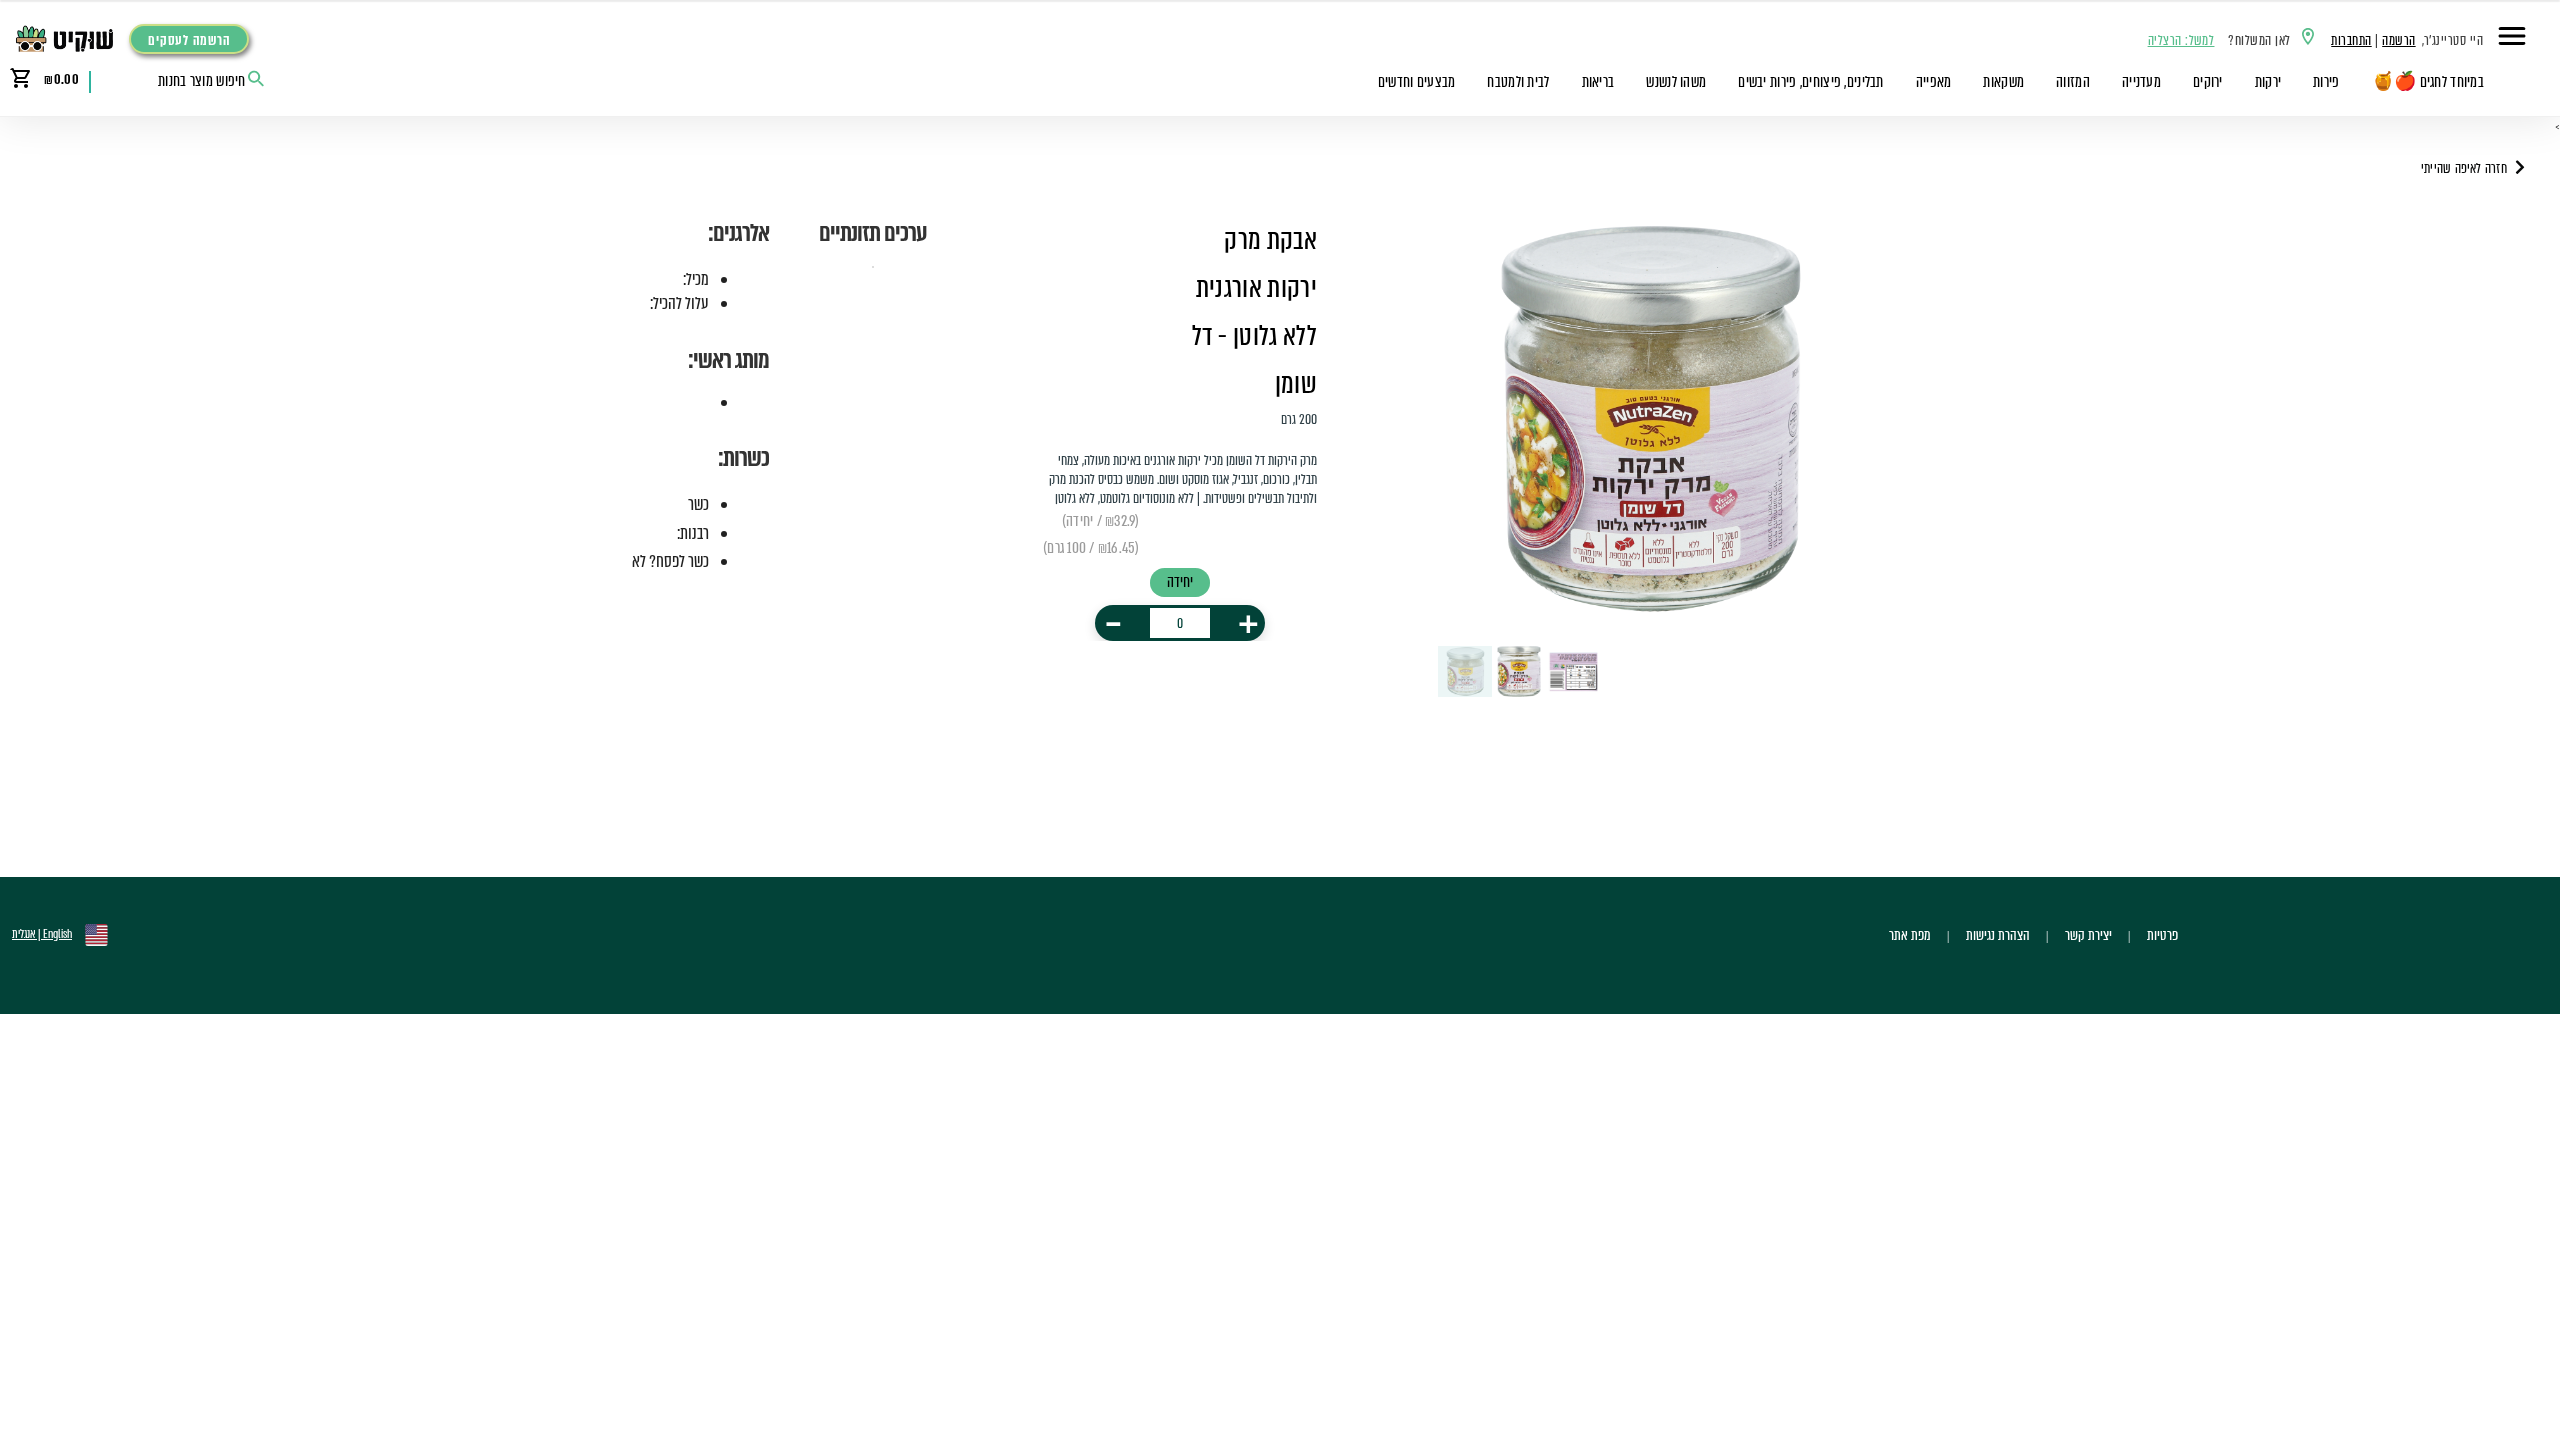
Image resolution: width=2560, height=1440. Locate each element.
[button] (2512, 39)
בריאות (1598, 82)
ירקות (2268, 82)
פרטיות (2162, 935)
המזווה (2073, 82)
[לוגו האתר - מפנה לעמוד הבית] (69, 39)
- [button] (1113, 623)
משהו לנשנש (1676, 82)
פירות (2326, 82)
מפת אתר (1910, 935)
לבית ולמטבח (1518, 82)
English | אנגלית (42, 934)
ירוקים (2208, 82)
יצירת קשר (2088, 935)
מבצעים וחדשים (1417, 82)
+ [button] (1248, 623)
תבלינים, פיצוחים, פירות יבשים (1810, 82)
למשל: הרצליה (2181, 40)
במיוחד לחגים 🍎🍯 (2428, 82)
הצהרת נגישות (1998, 935)
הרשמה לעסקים (189, 40)
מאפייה (1934, 82)
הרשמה (2398, 40)
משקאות (2003, 82)
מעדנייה (2141, 82)
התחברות (2351, 40)
